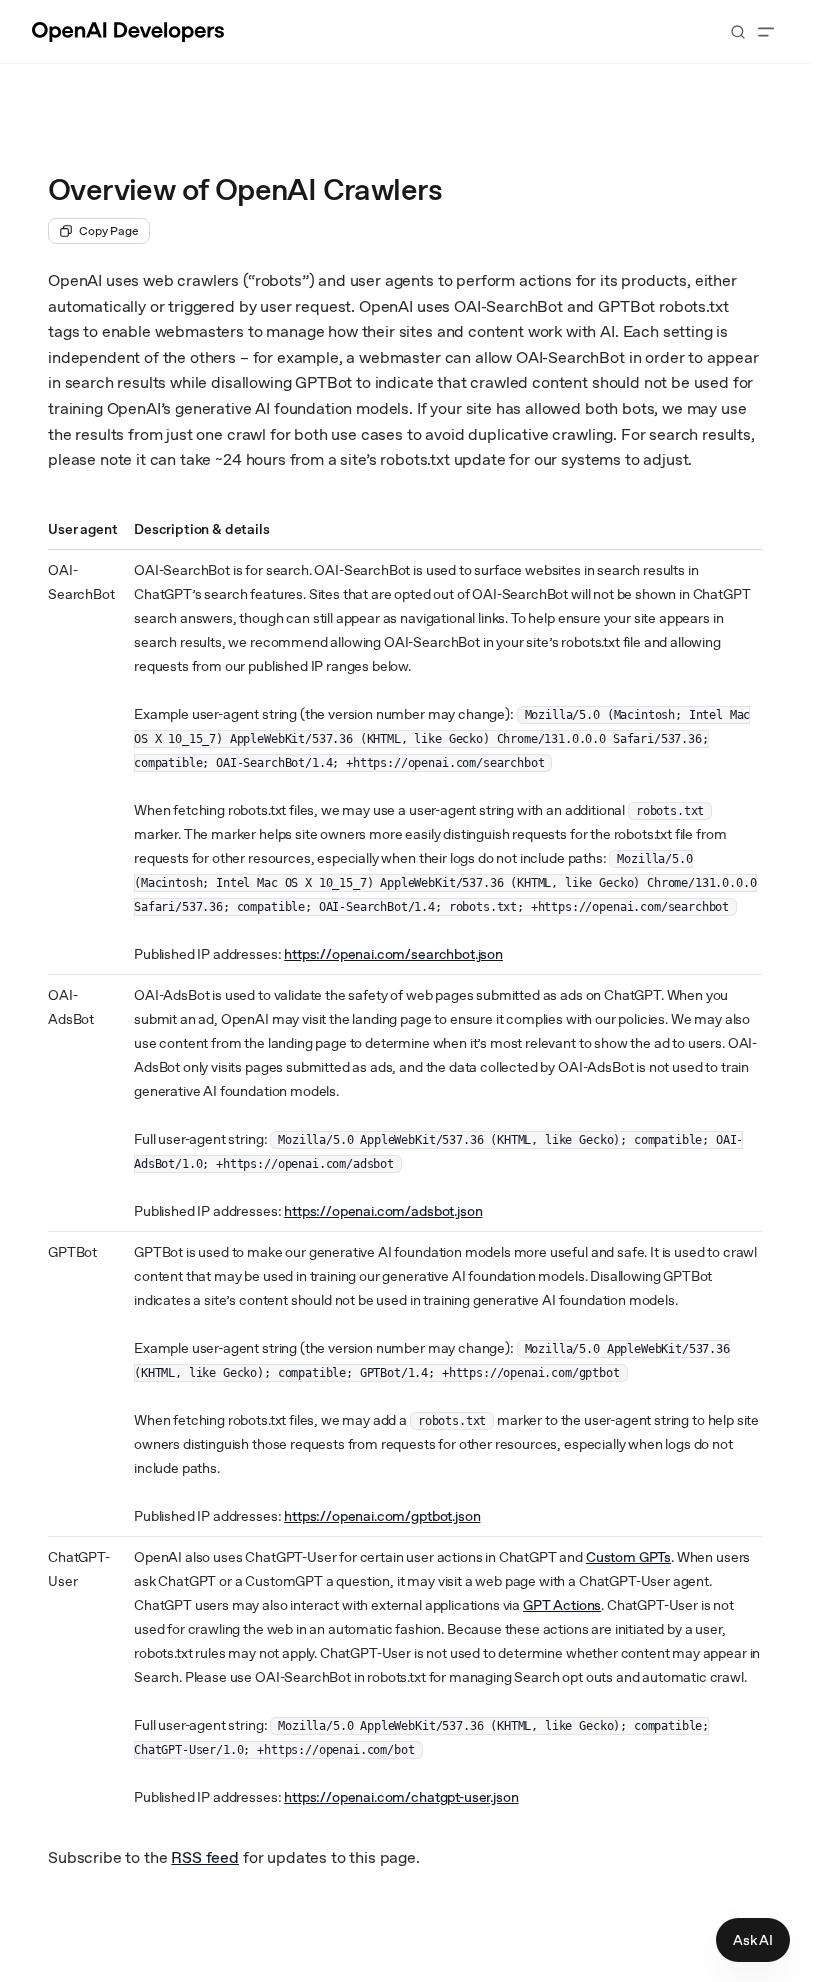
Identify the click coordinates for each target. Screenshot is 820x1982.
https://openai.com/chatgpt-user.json (401, 1797)
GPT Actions (562, 1605)
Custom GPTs (628, 1557)
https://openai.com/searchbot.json (393, 954)
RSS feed (205, 1857)
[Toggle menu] (766, 32)
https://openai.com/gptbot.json (382, 1516)
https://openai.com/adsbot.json (383, 1211)
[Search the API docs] (738, 32)
